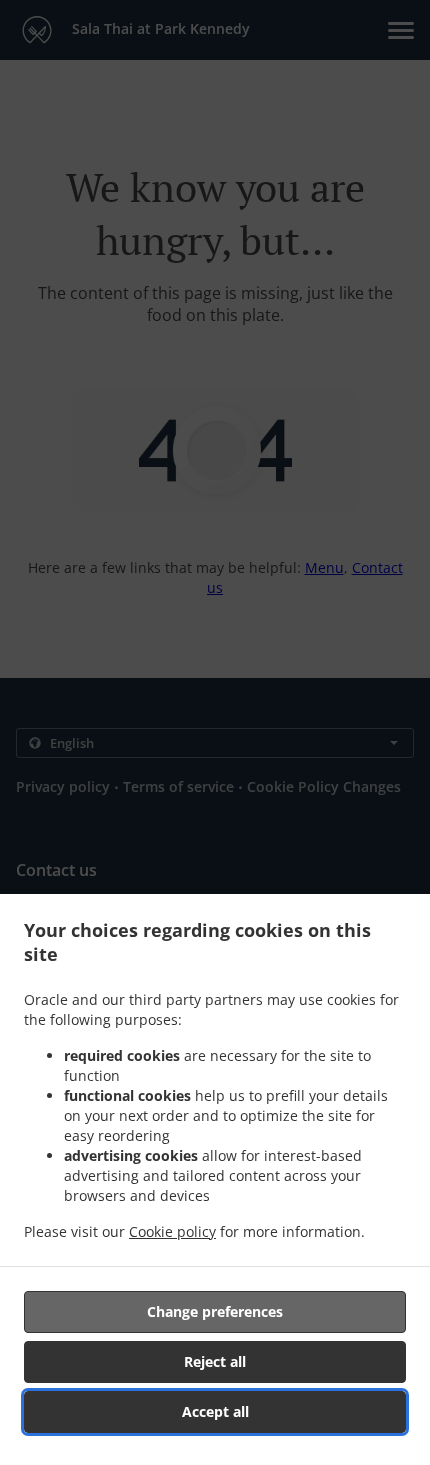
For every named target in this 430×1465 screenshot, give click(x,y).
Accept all (215, 1411)
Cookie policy (172, 1231)
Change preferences (215, 1311)
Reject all (215, 1361)
